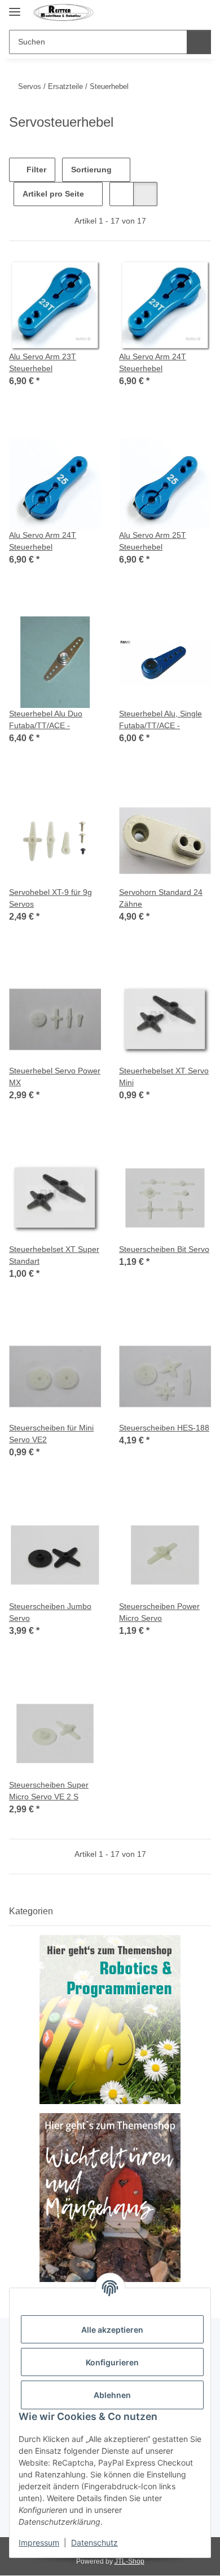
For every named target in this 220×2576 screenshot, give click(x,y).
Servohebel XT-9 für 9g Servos (50, 898)
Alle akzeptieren (112, 2330)
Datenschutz (94, 2542)
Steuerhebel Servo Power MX (55, 1077)
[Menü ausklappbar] (15, 7)
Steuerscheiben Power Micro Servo (159, 1612)
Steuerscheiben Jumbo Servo (50, 1612)
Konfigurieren (112, 2362)
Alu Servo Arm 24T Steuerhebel (153, 362)
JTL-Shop (129, 2561)
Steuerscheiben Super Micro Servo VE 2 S (49, 1791)
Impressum (39, 2542)
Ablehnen (112, 2395)
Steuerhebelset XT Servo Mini (164, 1077)
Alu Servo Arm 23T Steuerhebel (43, 362)
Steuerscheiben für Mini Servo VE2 (51, 1434)
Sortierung (91, 170)
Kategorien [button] (31, 1911)
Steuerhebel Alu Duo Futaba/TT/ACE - (46, 719)
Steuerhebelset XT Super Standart (54, 1255)
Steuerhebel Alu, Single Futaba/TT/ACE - (160, 719)
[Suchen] (199, 42)
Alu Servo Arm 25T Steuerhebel (153, 541)
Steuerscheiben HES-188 (164, 1428)
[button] (182, 12)
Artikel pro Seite (53, 194)
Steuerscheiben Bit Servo (164, 1249)
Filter (35, 170)
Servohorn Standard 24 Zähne (161, 898)
